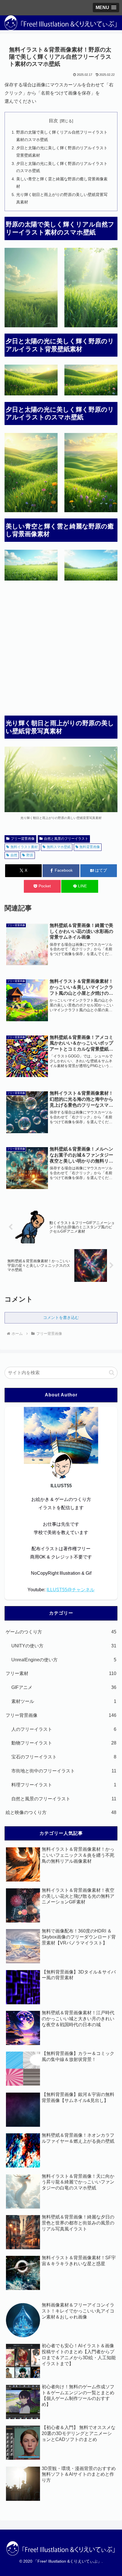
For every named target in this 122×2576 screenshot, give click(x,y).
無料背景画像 (90, 847)
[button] (112, 1373)
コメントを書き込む (61, 1317)
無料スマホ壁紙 (59, 847)
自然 (14, 855)
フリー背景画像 (23, 839)
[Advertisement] (61, 650)
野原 (30, 855)
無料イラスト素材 (24, 847)
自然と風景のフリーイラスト (66, 839)
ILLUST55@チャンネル (71, 1590)
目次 (53, 121)
